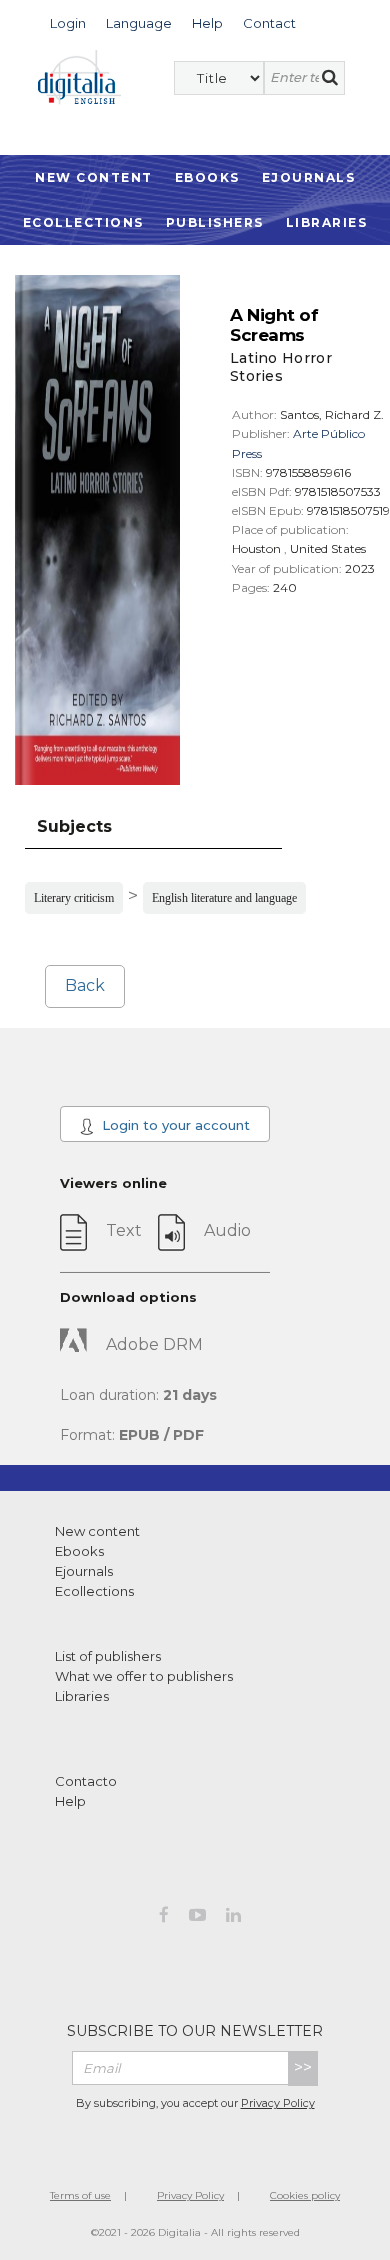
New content (97, 1531)
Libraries (327, 222)
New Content (94, 177)
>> (303, 2067)
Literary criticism (74, 898)
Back (85, 985)
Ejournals (309, 177)
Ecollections (83, 222)
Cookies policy (305, 2195)
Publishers (215, 222)
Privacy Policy (278, 2103)
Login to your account (174, 1125)
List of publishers (108, 1656)
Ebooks (207, 177)
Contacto (86, 1781)
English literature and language (224, 898)
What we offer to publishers (144, 1676)
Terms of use (80, 2195)
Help (70, 1801)
